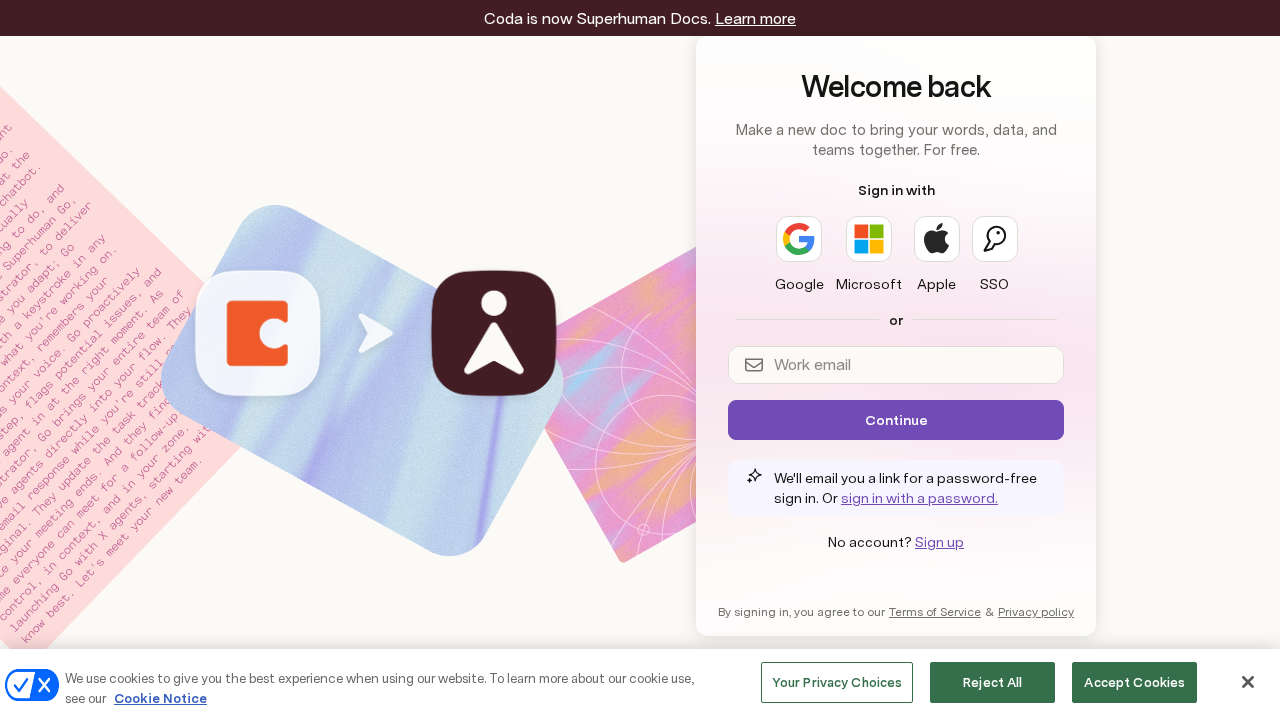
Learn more (755, 18)
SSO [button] (994, 284)
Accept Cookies (1134, 682)
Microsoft (869, 284)
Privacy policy (1036, 612)
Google (799, 284)
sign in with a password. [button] (919, 498)
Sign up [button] (939, 542)
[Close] (1248, 682)
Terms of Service (935, 612)
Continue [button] (896, 420)
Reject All (992, 682)
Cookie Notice (160, 698)
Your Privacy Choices (837, 682)
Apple (936, 284)
